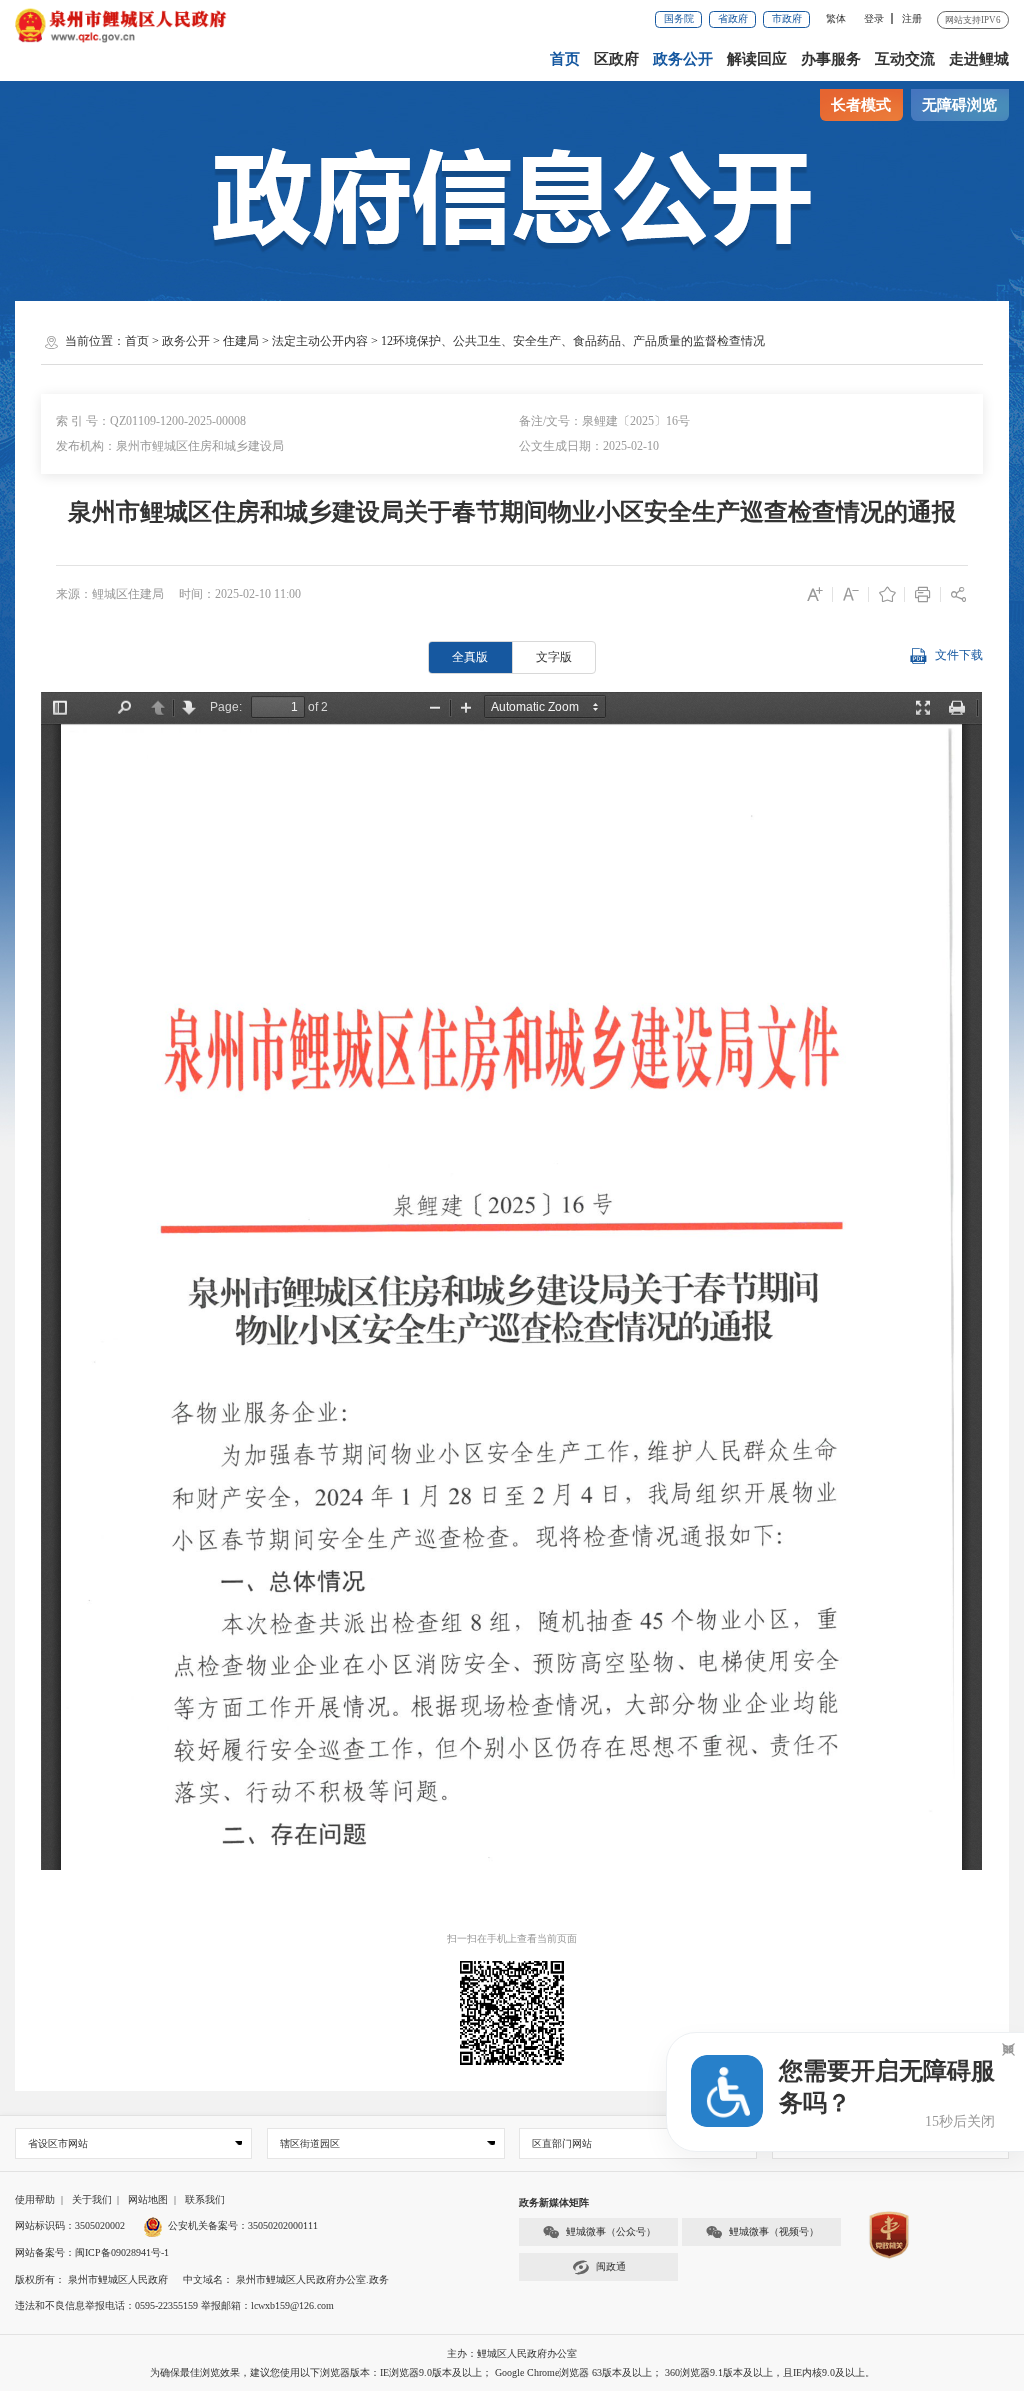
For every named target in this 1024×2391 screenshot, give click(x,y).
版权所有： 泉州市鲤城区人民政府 (91, 2279)
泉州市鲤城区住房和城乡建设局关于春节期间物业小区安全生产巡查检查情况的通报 (512, 512)
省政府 (733, 18)
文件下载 (958, 655)
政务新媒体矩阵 (554, 2202)
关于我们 (92, 2199)
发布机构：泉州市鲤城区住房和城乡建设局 (170, 446)
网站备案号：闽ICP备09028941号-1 (92, 2252)
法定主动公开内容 (320, 341)
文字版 (554, 657)
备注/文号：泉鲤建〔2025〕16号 (604, 421)
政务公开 (683, 59)
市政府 (787, 18)
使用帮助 (35, 2199)
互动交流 (905, 59)
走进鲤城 (979, 59)
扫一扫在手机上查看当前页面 (512, 1938)
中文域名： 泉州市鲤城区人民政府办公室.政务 (286, 2279)
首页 (565, 59)
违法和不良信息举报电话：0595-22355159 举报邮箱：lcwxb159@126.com (174, 2305)
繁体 (836, 18)
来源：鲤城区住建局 (110, 594)
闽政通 (611, 2266)
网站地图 (148, 2199)
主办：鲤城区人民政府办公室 (512, 2353)
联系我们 (205, 2199)
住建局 (241, 341)
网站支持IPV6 (973, 20)
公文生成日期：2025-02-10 (589, 446)
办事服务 (831, 59)
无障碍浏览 (959, 105)
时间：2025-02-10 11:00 (240, 594)
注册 (912, 18)
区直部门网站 (562, 2143)
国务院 (679, 18)
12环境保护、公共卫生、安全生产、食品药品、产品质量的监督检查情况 (573, 341)
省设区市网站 (58, 2143)
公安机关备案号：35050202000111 (243, 2225)
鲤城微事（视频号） (774, 2231)
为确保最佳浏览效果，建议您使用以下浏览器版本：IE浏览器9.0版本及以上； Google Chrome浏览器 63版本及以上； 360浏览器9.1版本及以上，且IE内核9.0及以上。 (512, 2372)
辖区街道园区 (310, 2143)
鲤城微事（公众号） (611, 2231)
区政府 (616, 59)
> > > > (445, 341)
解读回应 (757, 59)
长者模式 (861, 105)
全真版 (470, 657)
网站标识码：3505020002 (70, 2225)
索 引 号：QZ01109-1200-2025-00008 (151, 421)
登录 (874, 18)
